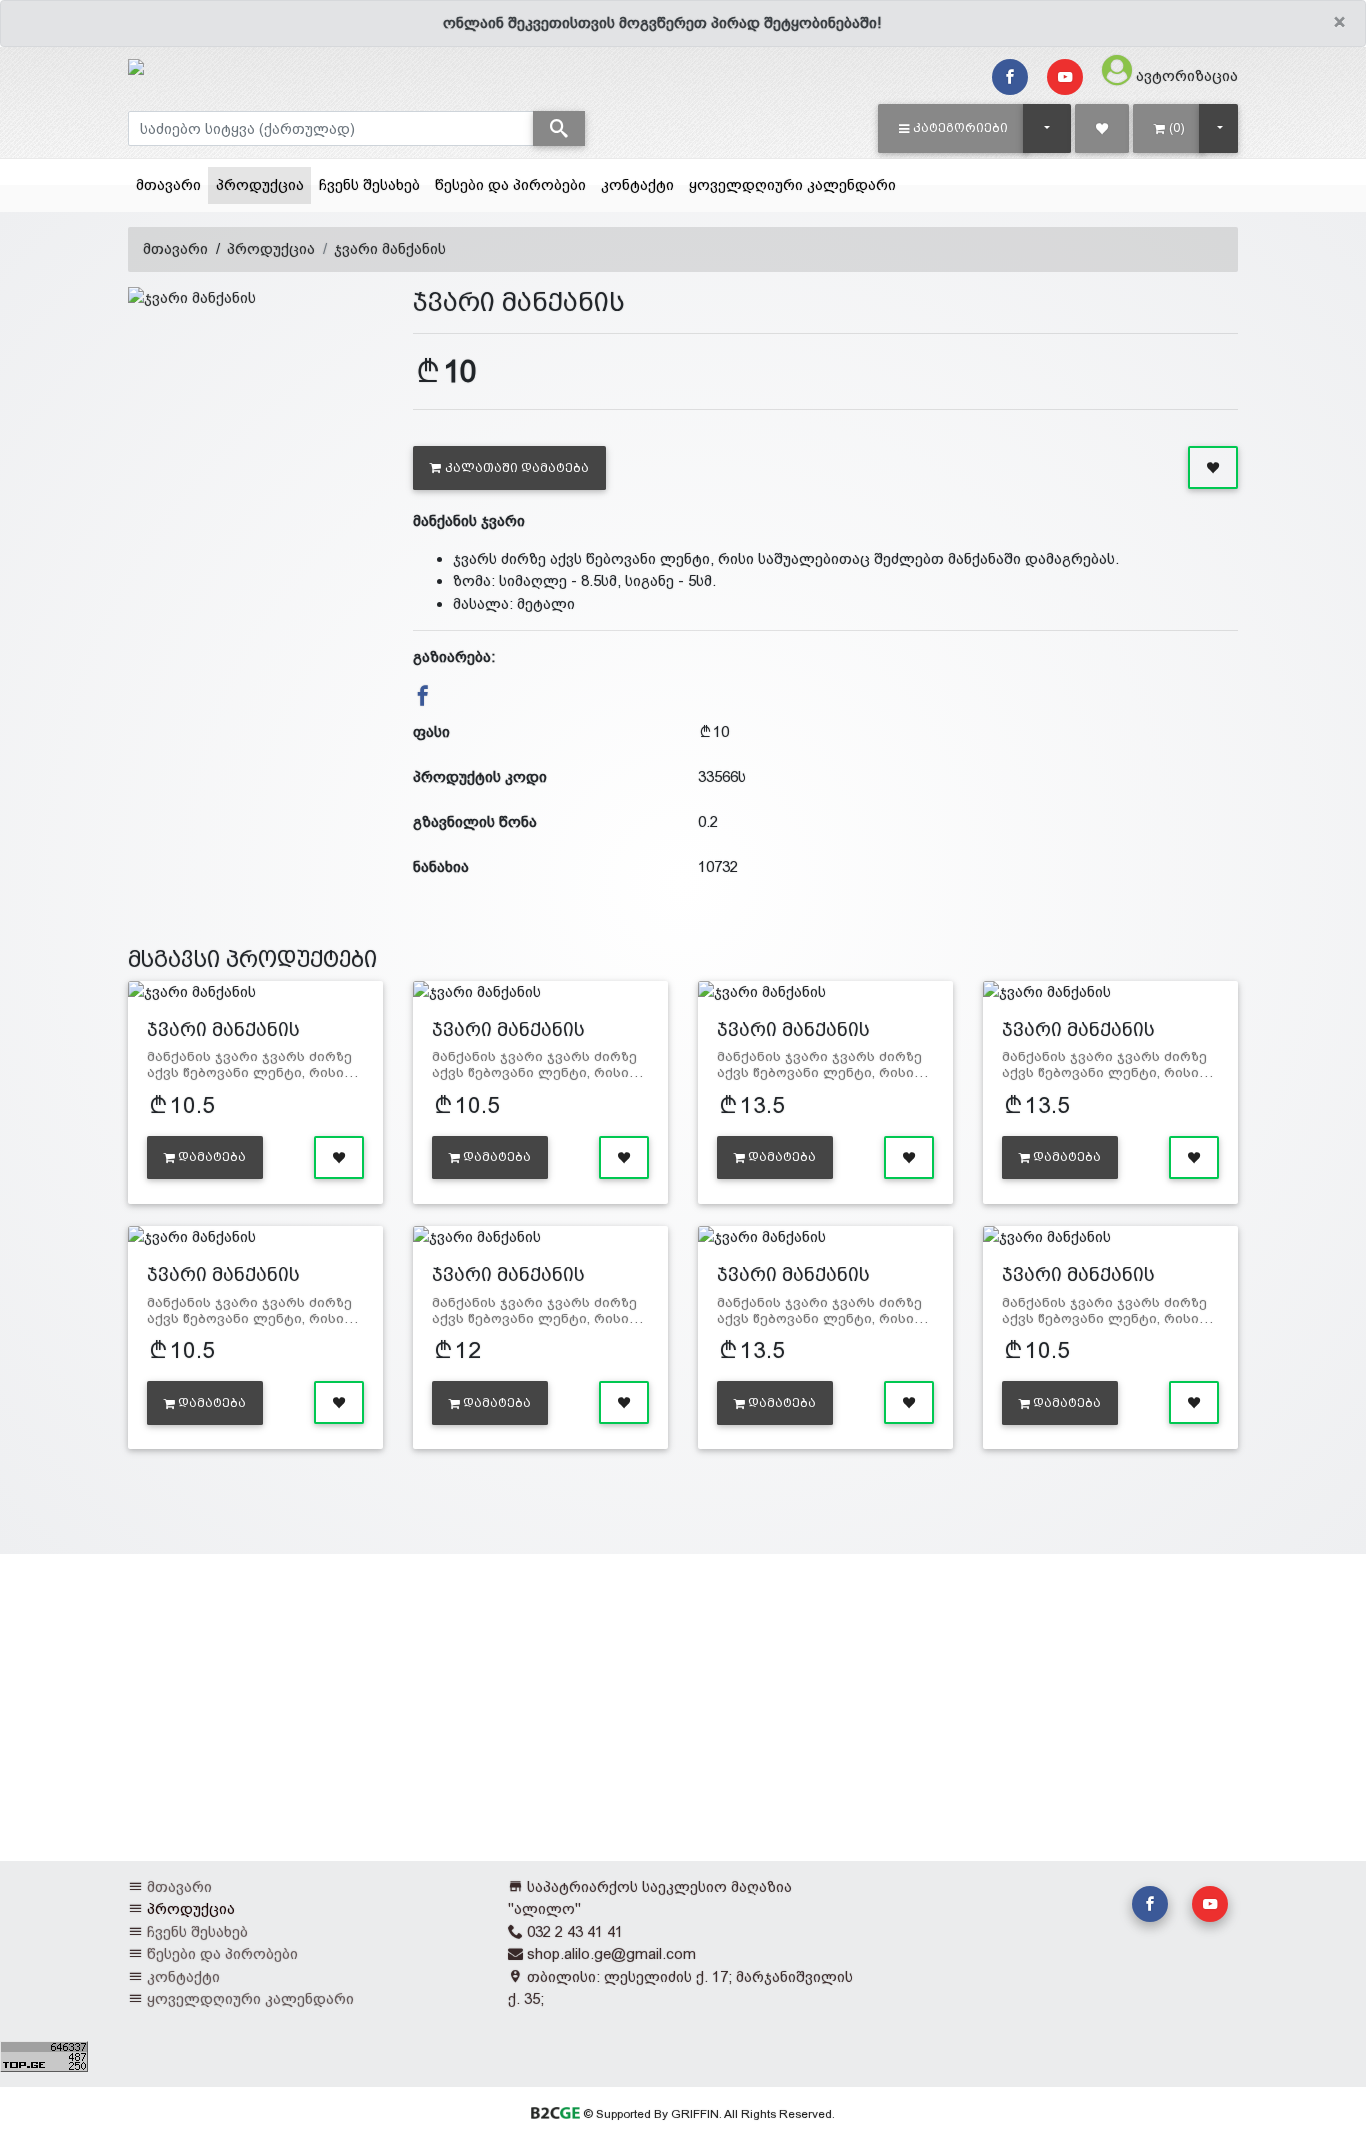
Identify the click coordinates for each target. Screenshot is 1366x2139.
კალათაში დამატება (517, 468)
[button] (953, 128)
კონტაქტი (637, 184)
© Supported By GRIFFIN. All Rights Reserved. (707, 2114)
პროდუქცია (263, 184)
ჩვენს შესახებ (369, 184)
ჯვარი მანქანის (390, 248)
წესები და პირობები (510, 184)
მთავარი (168, 184)
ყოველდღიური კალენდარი (792, 184)
